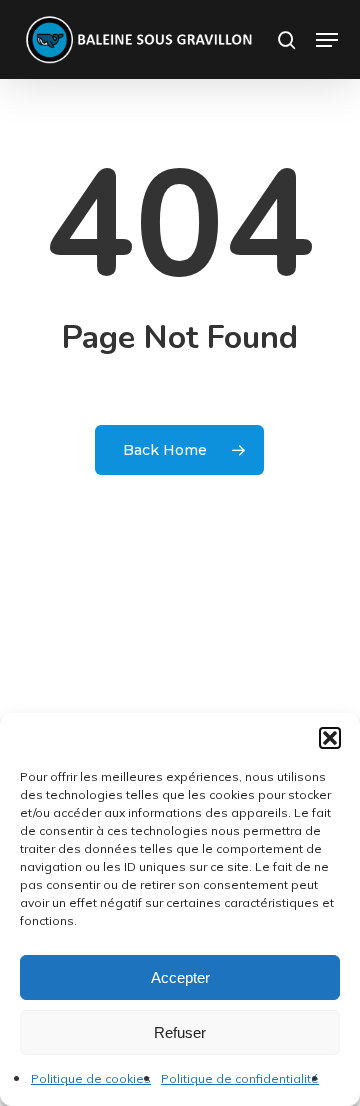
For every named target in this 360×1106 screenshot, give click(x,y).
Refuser (180, 1032)
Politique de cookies (91, 1078)
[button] (330, 738)
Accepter (180, 977)
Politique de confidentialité (240, 1078)
